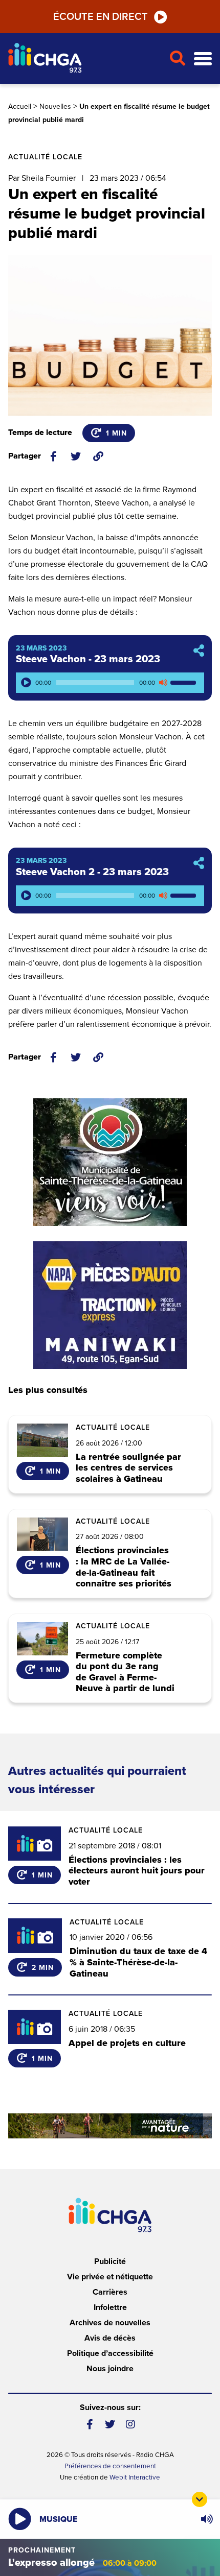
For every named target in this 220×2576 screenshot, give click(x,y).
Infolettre (110, 2307)
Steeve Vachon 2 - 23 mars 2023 (92, 872)
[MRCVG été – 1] (110, 2126)
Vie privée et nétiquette (110, 2277)
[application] (110, 683)
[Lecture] (26, 683)
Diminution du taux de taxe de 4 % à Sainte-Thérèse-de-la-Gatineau (138, 1962)
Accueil (20, 106)
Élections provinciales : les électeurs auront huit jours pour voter (137, 1871)
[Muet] (163, 683)
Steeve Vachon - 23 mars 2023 (88, 659)
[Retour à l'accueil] (84, 59)
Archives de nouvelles (110, 2323)
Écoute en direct (101, 17)
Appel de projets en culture (127, 2043)
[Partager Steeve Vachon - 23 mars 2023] (199, 651)
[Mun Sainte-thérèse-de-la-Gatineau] (110, 1162)
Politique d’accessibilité (110, 2353)
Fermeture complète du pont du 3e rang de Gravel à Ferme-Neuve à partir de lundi (125, 1672)
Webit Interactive (135, 2477)
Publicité (110, 2261)
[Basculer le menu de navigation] (203, 59)
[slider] (185, 683)
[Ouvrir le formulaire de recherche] (177, 59)
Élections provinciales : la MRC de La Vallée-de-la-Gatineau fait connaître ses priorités (124, 1567)
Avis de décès (110, 2338)
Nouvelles (55, 106)
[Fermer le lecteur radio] (200, 2499)
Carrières (110, 2292)
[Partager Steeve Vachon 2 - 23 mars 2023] (199, 864)
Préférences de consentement (110, 2466)
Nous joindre (110, 2369)
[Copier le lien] (98, 456)
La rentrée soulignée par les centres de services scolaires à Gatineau (128, 1468)
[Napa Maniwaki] (110, 1305)
